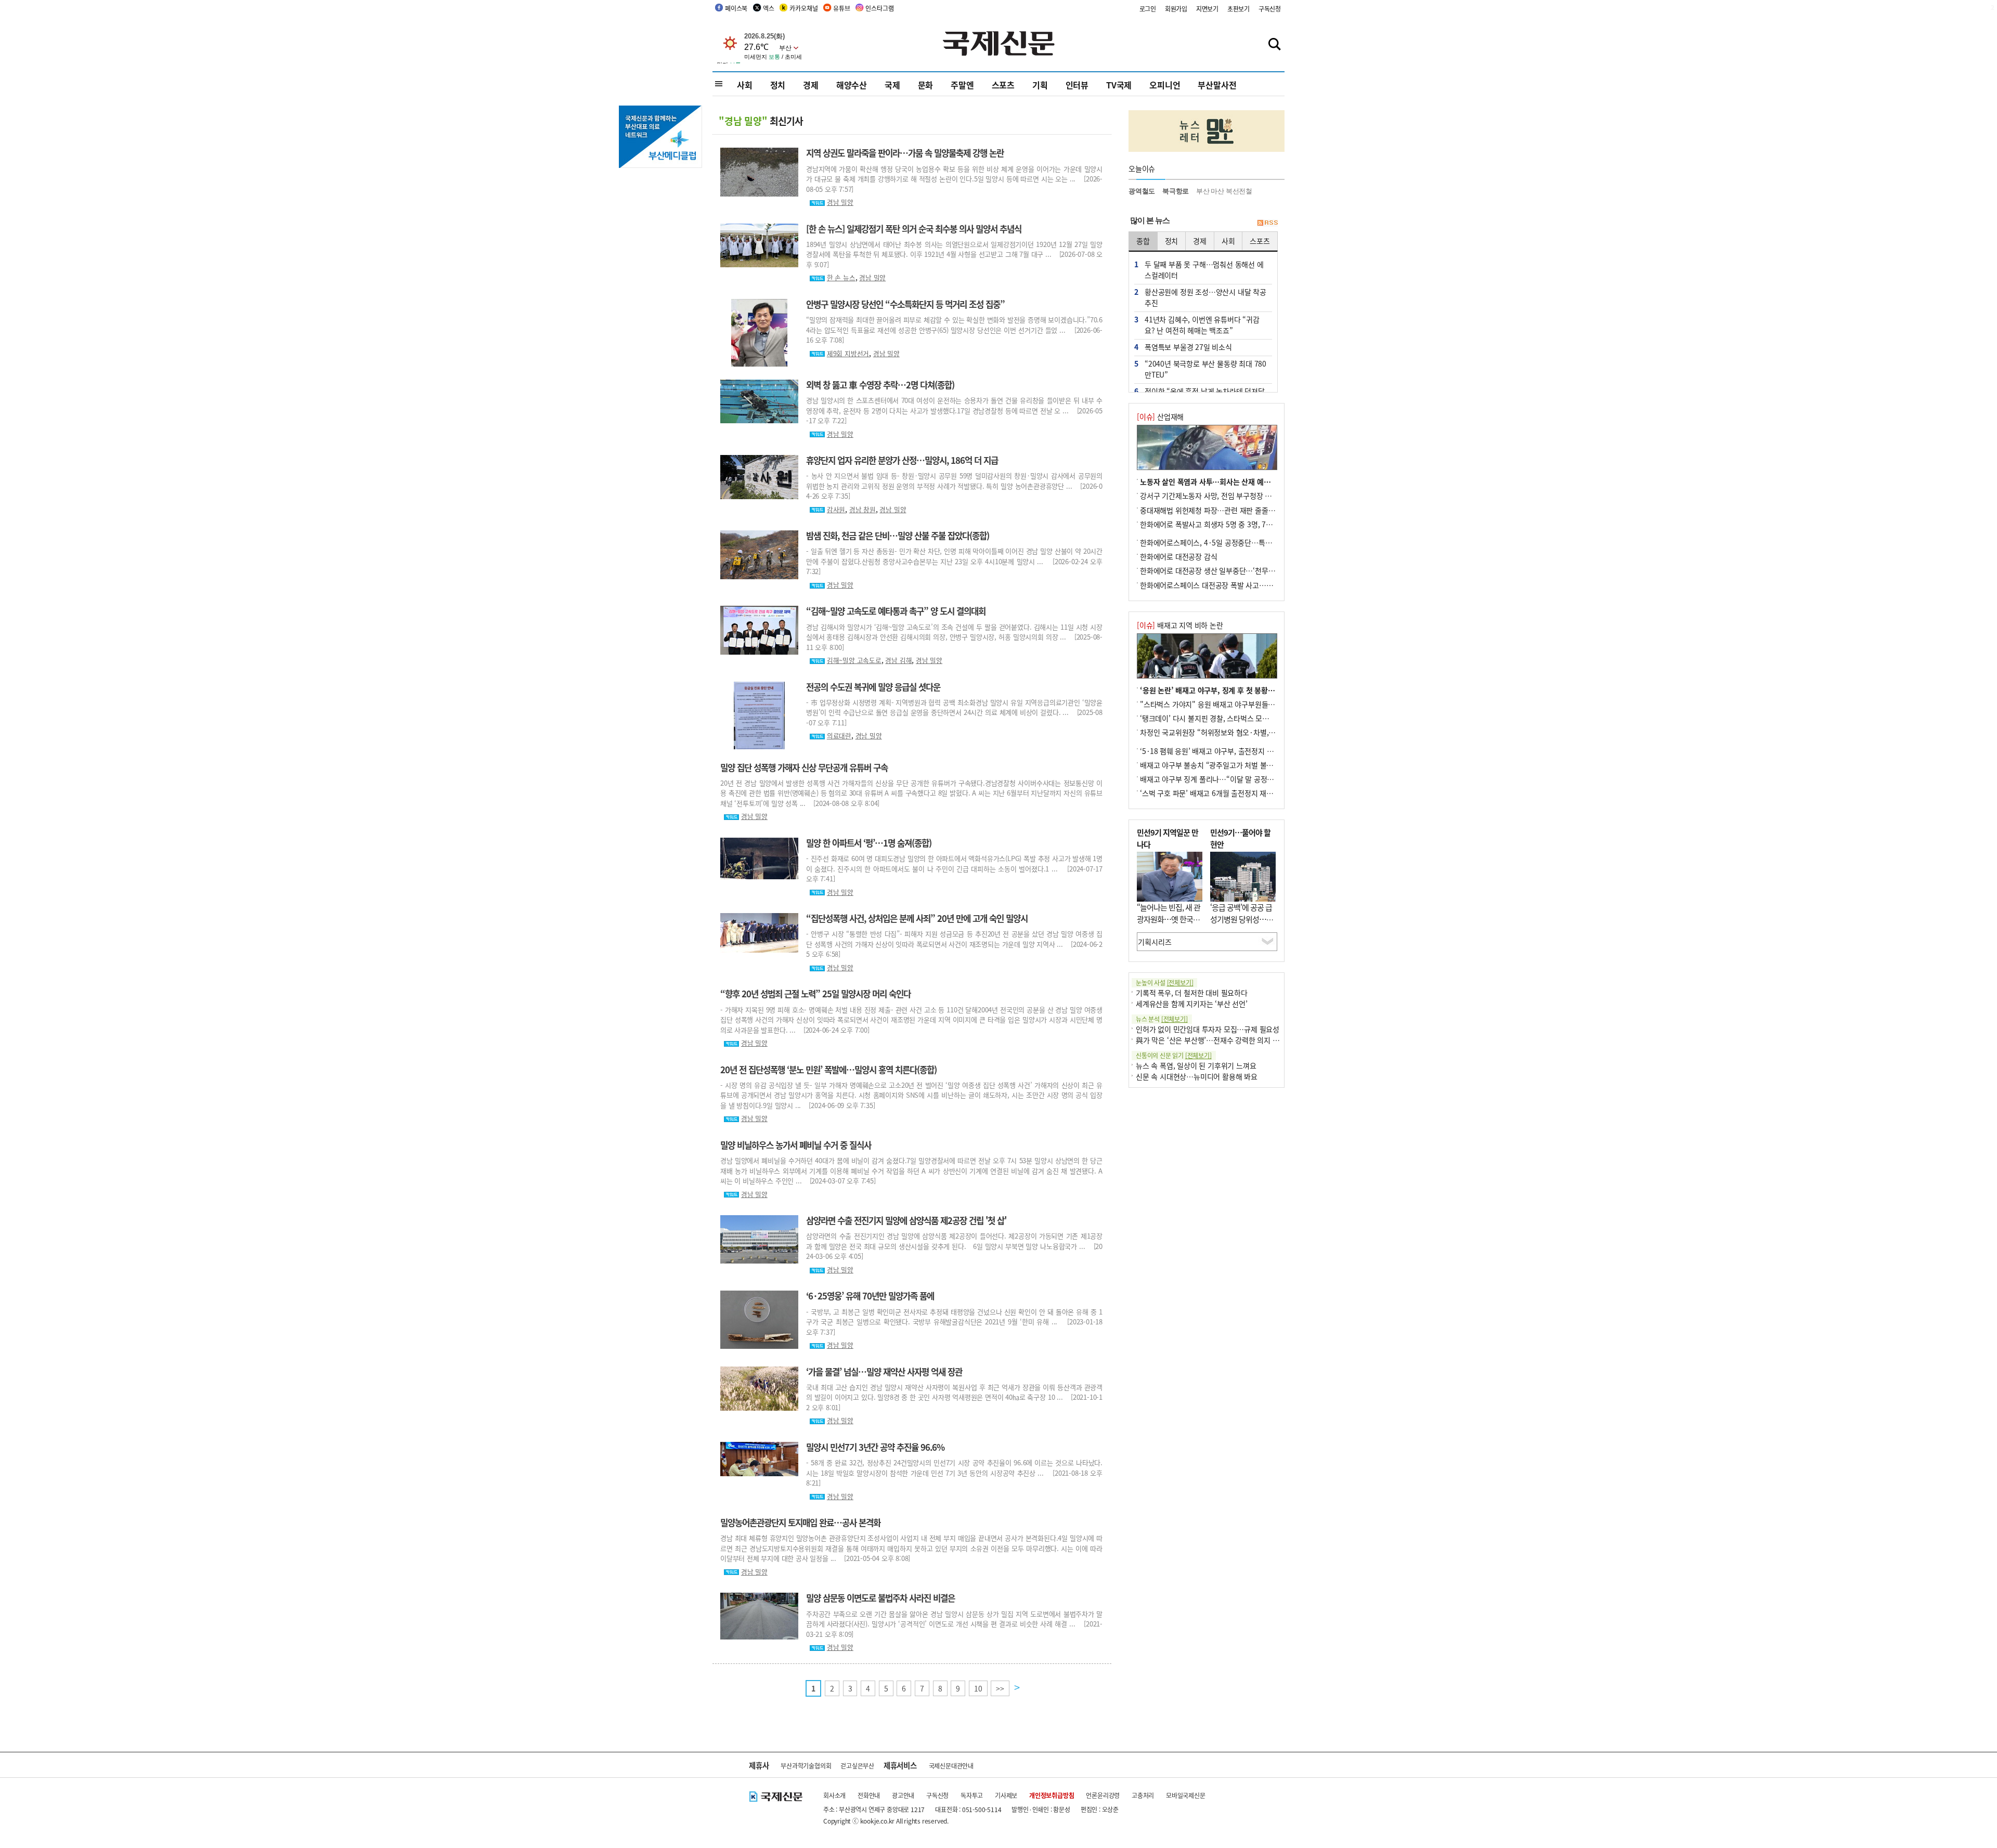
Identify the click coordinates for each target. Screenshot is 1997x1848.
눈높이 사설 (1164, 982)
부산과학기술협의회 (806, 1766)
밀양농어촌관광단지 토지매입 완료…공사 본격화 (800, 1522)
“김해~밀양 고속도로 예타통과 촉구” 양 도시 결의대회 (896, 611)
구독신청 (1270, 9)
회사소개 (834, 1795)
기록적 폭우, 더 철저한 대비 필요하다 (1192, 993)
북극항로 (1176, 191)
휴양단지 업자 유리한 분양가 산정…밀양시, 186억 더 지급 (902, 460)
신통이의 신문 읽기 (1174, 1055)
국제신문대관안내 (951, 1766)
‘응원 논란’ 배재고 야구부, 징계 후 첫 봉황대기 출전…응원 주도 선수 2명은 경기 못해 (1269, 690)
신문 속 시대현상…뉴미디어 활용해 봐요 (1197, 1076)
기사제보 (1006, 1795)
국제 (892, 85)
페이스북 (736, 8)
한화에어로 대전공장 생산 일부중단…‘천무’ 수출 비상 (1220, 570)
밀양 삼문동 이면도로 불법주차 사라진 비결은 (880, 1598)
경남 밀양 (840, 202)
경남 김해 (898, 660)
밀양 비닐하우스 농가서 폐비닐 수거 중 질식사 (796, 1145)
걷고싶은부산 (857, 1766)
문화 (926, 85)
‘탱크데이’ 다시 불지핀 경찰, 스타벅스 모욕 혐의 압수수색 (1226, 718)
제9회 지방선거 (848, 353)
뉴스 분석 (1162, 1019)
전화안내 (869, 1795)
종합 (1143, 241)
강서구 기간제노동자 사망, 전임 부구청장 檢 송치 (1214, 496)
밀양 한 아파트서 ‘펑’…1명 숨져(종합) (869, 843)
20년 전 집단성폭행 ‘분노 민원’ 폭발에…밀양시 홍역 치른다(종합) (828, 1070)
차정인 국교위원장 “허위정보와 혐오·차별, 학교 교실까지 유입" (1236, 732)
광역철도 (1142, 191)
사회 (745, 85)
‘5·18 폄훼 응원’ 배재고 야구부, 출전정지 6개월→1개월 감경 (1232, 751)
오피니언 (1165, 85)
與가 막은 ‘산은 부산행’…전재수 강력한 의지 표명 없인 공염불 (1229, 1040)
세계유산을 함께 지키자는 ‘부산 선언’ (1192, 1004)
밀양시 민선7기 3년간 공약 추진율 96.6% (875, 1447)
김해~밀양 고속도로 (854, 660)
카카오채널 (803, 8)
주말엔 (962, 85)
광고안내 (903, 1795)
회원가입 (1176, 9)
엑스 (769, 8)
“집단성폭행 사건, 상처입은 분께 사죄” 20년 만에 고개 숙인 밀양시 (917, 918)
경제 (811, 85)
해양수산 (852, 85)
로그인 (1148, 9)
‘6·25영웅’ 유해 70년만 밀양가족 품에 (870, 1296)
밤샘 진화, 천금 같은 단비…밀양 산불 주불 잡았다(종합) (898, 536)
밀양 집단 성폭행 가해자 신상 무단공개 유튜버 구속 (804, 767)
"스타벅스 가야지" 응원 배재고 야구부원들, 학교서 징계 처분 (1231, 704)
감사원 (836, 509)
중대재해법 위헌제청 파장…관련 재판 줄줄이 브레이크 (1222, 510)
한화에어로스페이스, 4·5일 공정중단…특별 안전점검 (1220, 542)
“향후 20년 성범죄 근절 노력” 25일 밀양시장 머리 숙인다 (815, 994)
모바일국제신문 (1186, 1795)
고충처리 (1143, 1795)
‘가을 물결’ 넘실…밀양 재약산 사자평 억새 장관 (884, 1372)
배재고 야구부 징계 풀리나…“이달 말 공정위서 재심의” (1223, 779)
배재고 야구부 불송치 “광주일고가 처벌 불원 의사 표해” (1224, 765)
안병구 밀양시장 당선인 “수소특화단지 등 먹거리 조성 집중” (905, 304)
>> (1000, 1688)
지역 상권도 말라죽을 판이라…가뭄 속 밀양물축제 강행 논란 (905, 153)
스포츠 (1003, 85)
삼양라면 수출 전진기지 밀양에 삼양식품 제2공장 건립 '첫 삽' (906, 1220)
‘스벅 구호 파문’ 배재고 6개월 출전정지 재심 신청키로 (1221, 793)
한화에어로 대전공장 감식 (1178, 556)
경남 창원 (863, 509)
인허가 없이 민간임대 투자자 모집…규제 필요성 (1208, 1029)
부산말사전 (1217, 85)
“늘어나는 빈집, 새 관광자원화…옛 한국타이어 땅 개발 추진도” (1169, 919)
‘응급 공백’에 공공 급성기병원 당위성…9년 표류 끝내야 (1241, 919)
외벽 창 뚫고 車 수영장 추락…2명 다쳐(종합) (880, 385)
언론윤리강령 (1103, 1795)
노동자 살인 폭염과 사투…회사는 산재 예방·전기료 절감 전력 (1232, 481)
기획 (1040, 85)
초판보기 (1239, 9)
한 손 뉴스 (841, 277)
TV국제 (1119, 85)
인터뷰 (1077, 85)
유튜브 (841, 8)
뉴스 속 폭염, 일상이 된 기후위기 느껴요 (1196, 1065)
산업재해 (1160, 417)
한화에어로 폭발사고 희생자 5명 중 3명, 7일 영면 (1214, 524)
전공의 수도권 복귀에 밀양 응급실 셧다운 (873, 687)
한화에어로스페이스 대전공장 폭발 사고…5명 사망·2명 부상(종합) (1240, 585)
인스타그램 (879, 8)
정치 (778, 85)
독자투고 (972, 1795)
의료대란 (839, 736)
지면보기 (1207, 9)
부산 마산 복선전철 (1224, 191)
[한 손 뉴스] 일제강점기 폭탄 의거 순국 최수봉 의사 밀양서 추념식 (914, 229)
